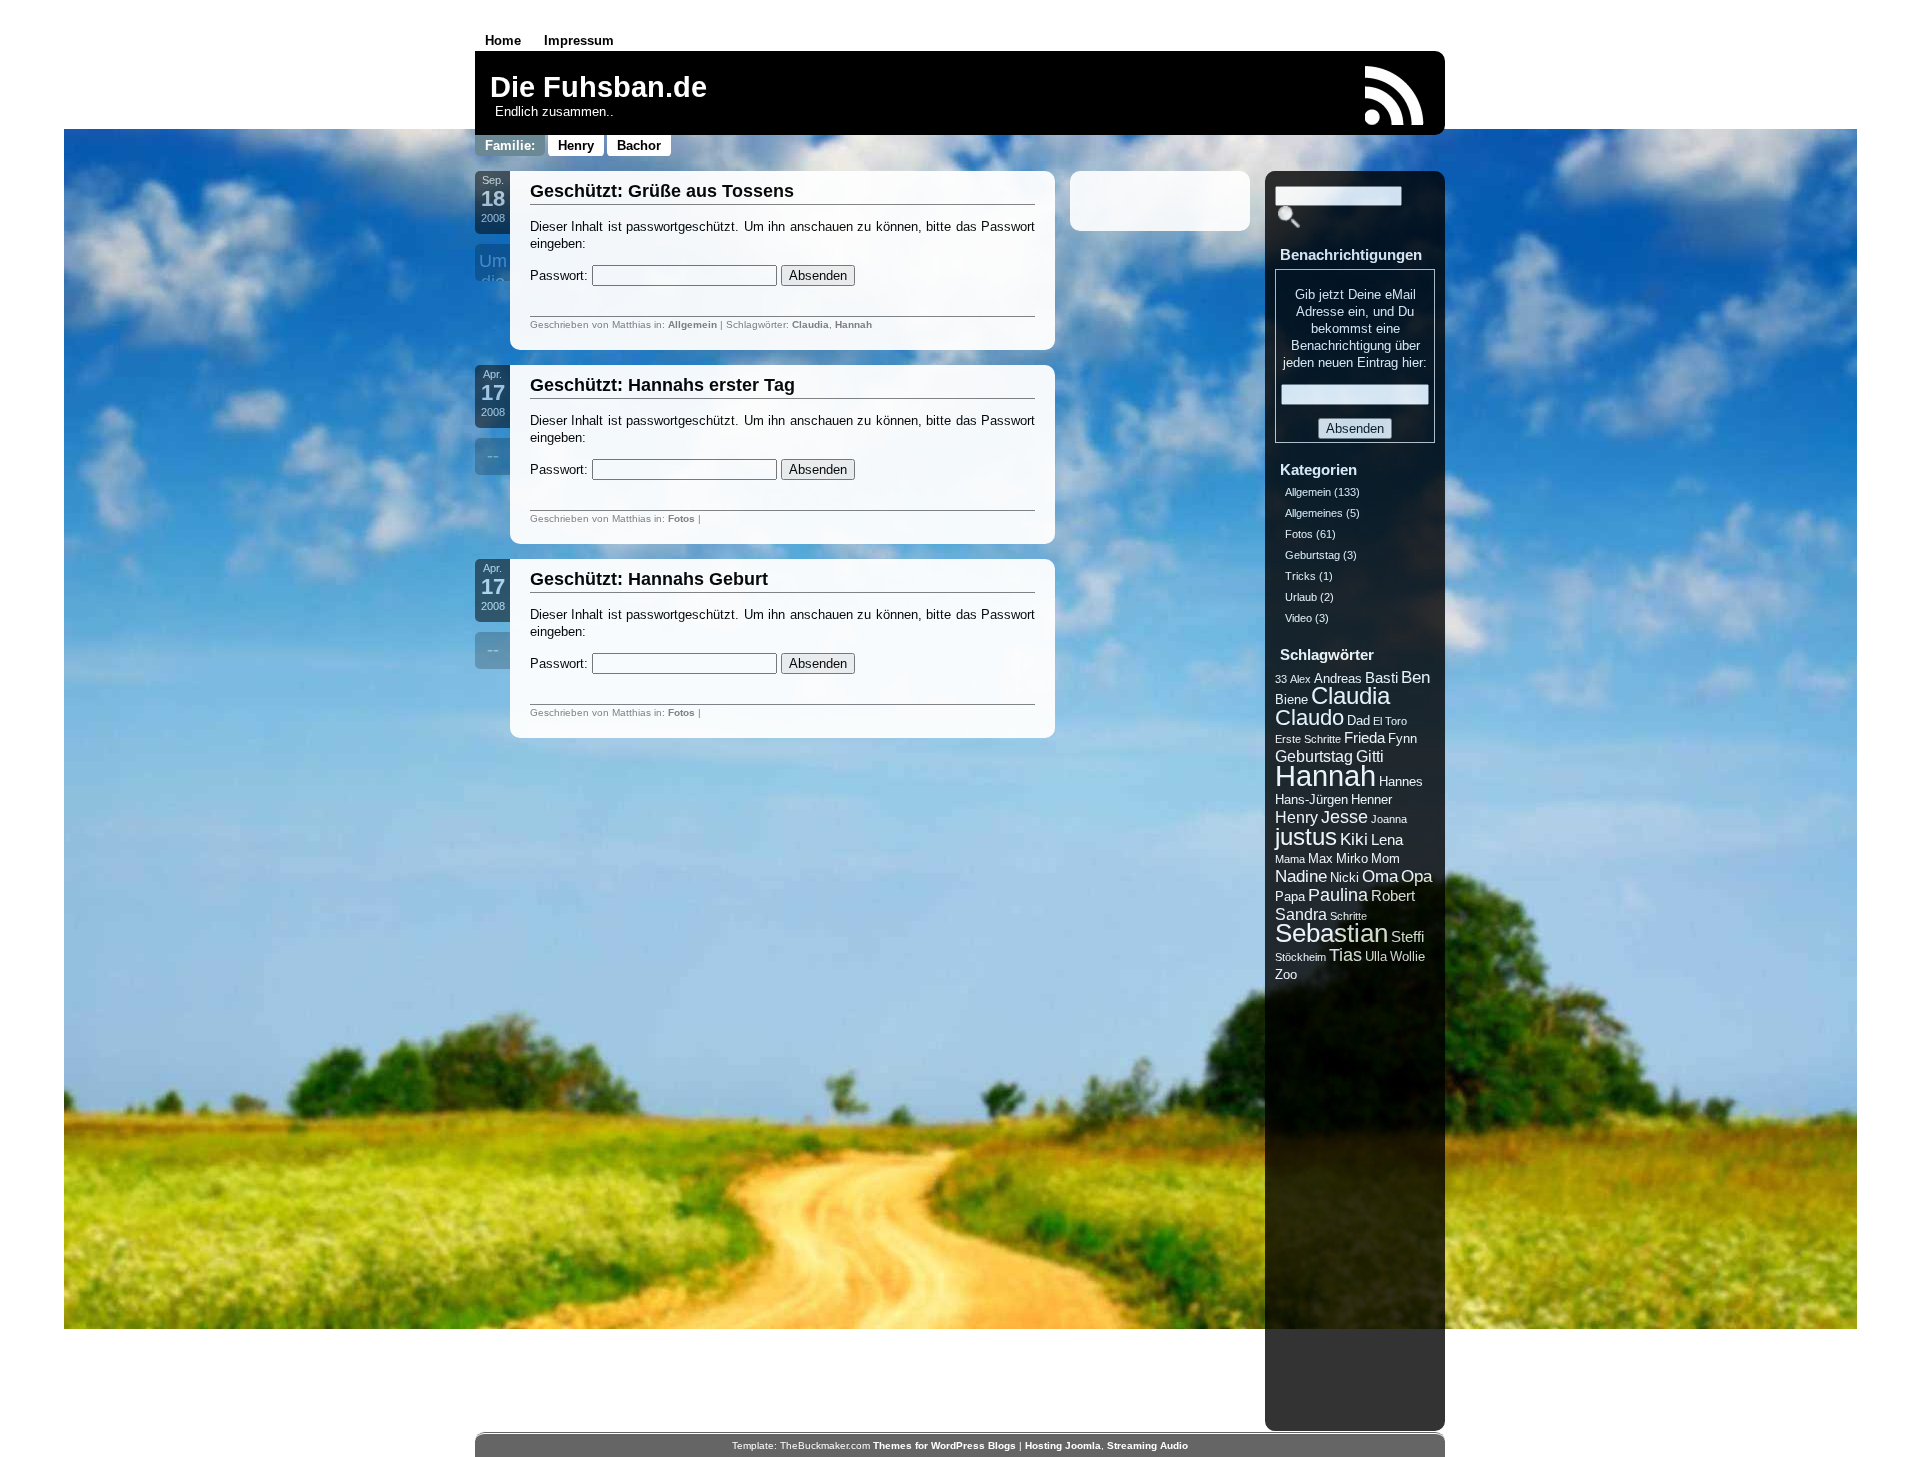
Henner (1371, 799)
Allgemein (692, 324)
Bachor (639, 145)
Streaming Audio (1147, 1445)
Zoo (1286, 974)
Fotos (681, 518)
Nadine (1301, 876)
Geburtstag (1312, 555)
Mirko (1352, 858)
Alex (1300, 679)
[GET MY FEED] (1395, 95)
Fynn (1402, 738)
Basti (1381, 678)
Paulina (1338, 895)
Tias (1345, 955)
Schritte (1348, 916)
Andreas (1338, 678)
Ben (1415, 677)
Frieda (1364, 738)
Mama (1290, 859)
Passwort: (561, 275)
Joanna (1389, 819)
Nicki (1344, 877)
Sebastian (1331, 933)
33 (1281, 679)
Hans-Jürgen (1311, 799)
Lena (1387, 840)
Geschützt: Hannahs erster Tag (662, 385)
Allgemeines (1314, 513)
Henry (576, 145)
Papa (1290, 896)
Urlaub (1301, 597)
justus (1306, 836)
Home (503, 40)
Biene (1291, 699)
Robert (1393, 896)
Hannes (1401, 781)
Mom (1385, 858)
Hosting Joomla (1063, 1445)
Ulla (1376, 956)
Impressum (579, 40)
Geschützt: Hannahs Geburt (649, 579)
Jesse (1344, 817)
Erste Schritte (1308, 739)
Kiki (1354, 839)
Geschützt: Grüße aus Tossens (662, 191)
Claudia (810, 324)
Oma (1380, 876)
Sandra (1301, 914)
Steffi (1407, 937)
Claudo (1309, 717)
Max (1320, 858)
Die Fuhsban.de (598, 87)
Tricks (1300, 576)
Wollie (1407, 956)
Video (1298, 618)
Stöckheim (1300, 957)
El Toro (1390, 721)
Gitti (1370, 756)
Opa (1416, 876)
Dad (1358, 720)
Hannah (853, 324)
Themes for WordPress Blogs (944, 1445)
